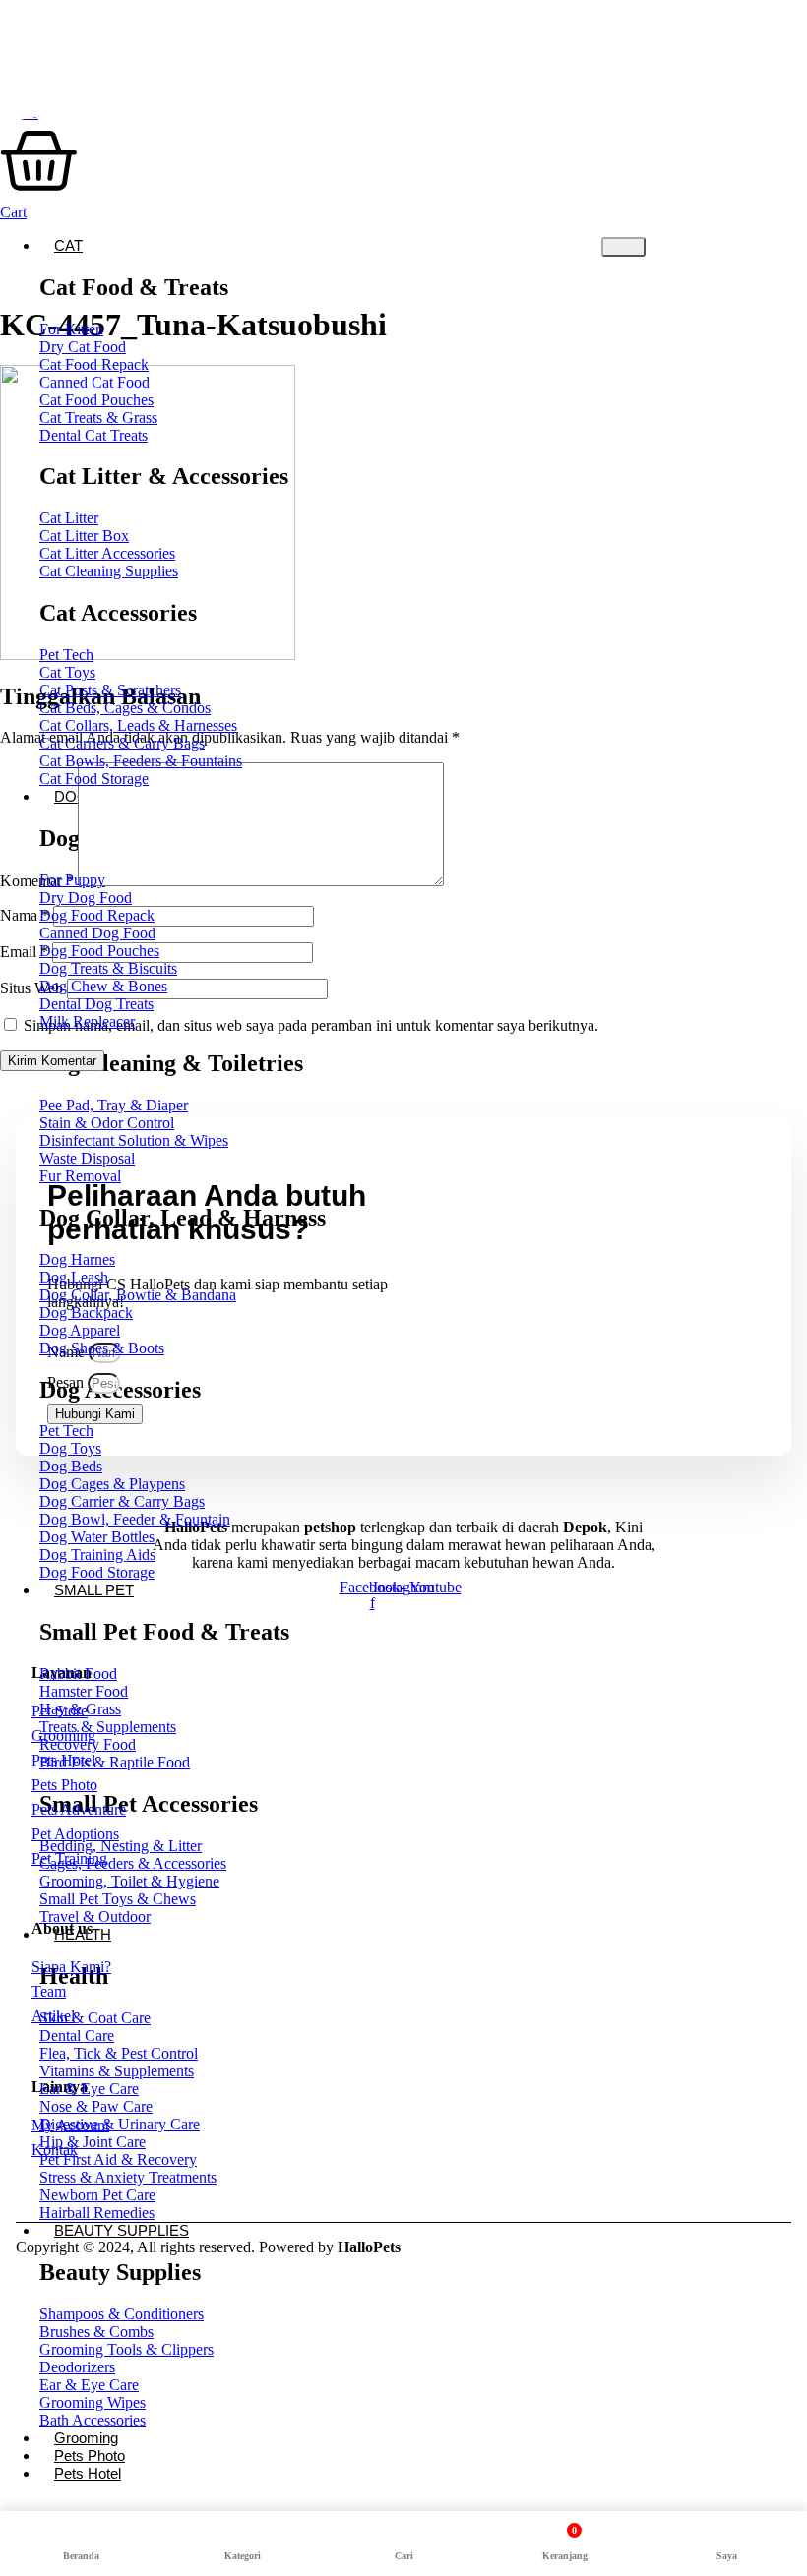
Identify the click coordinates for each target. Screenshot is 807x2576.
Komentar (37, 881)
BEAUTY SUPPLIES (122, 2230)
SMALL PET (94, 1590)
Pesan (67, 1382)
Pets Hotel (88, 2473)
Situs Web (31, 988)
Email (24, 952)
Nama (25, 915)
